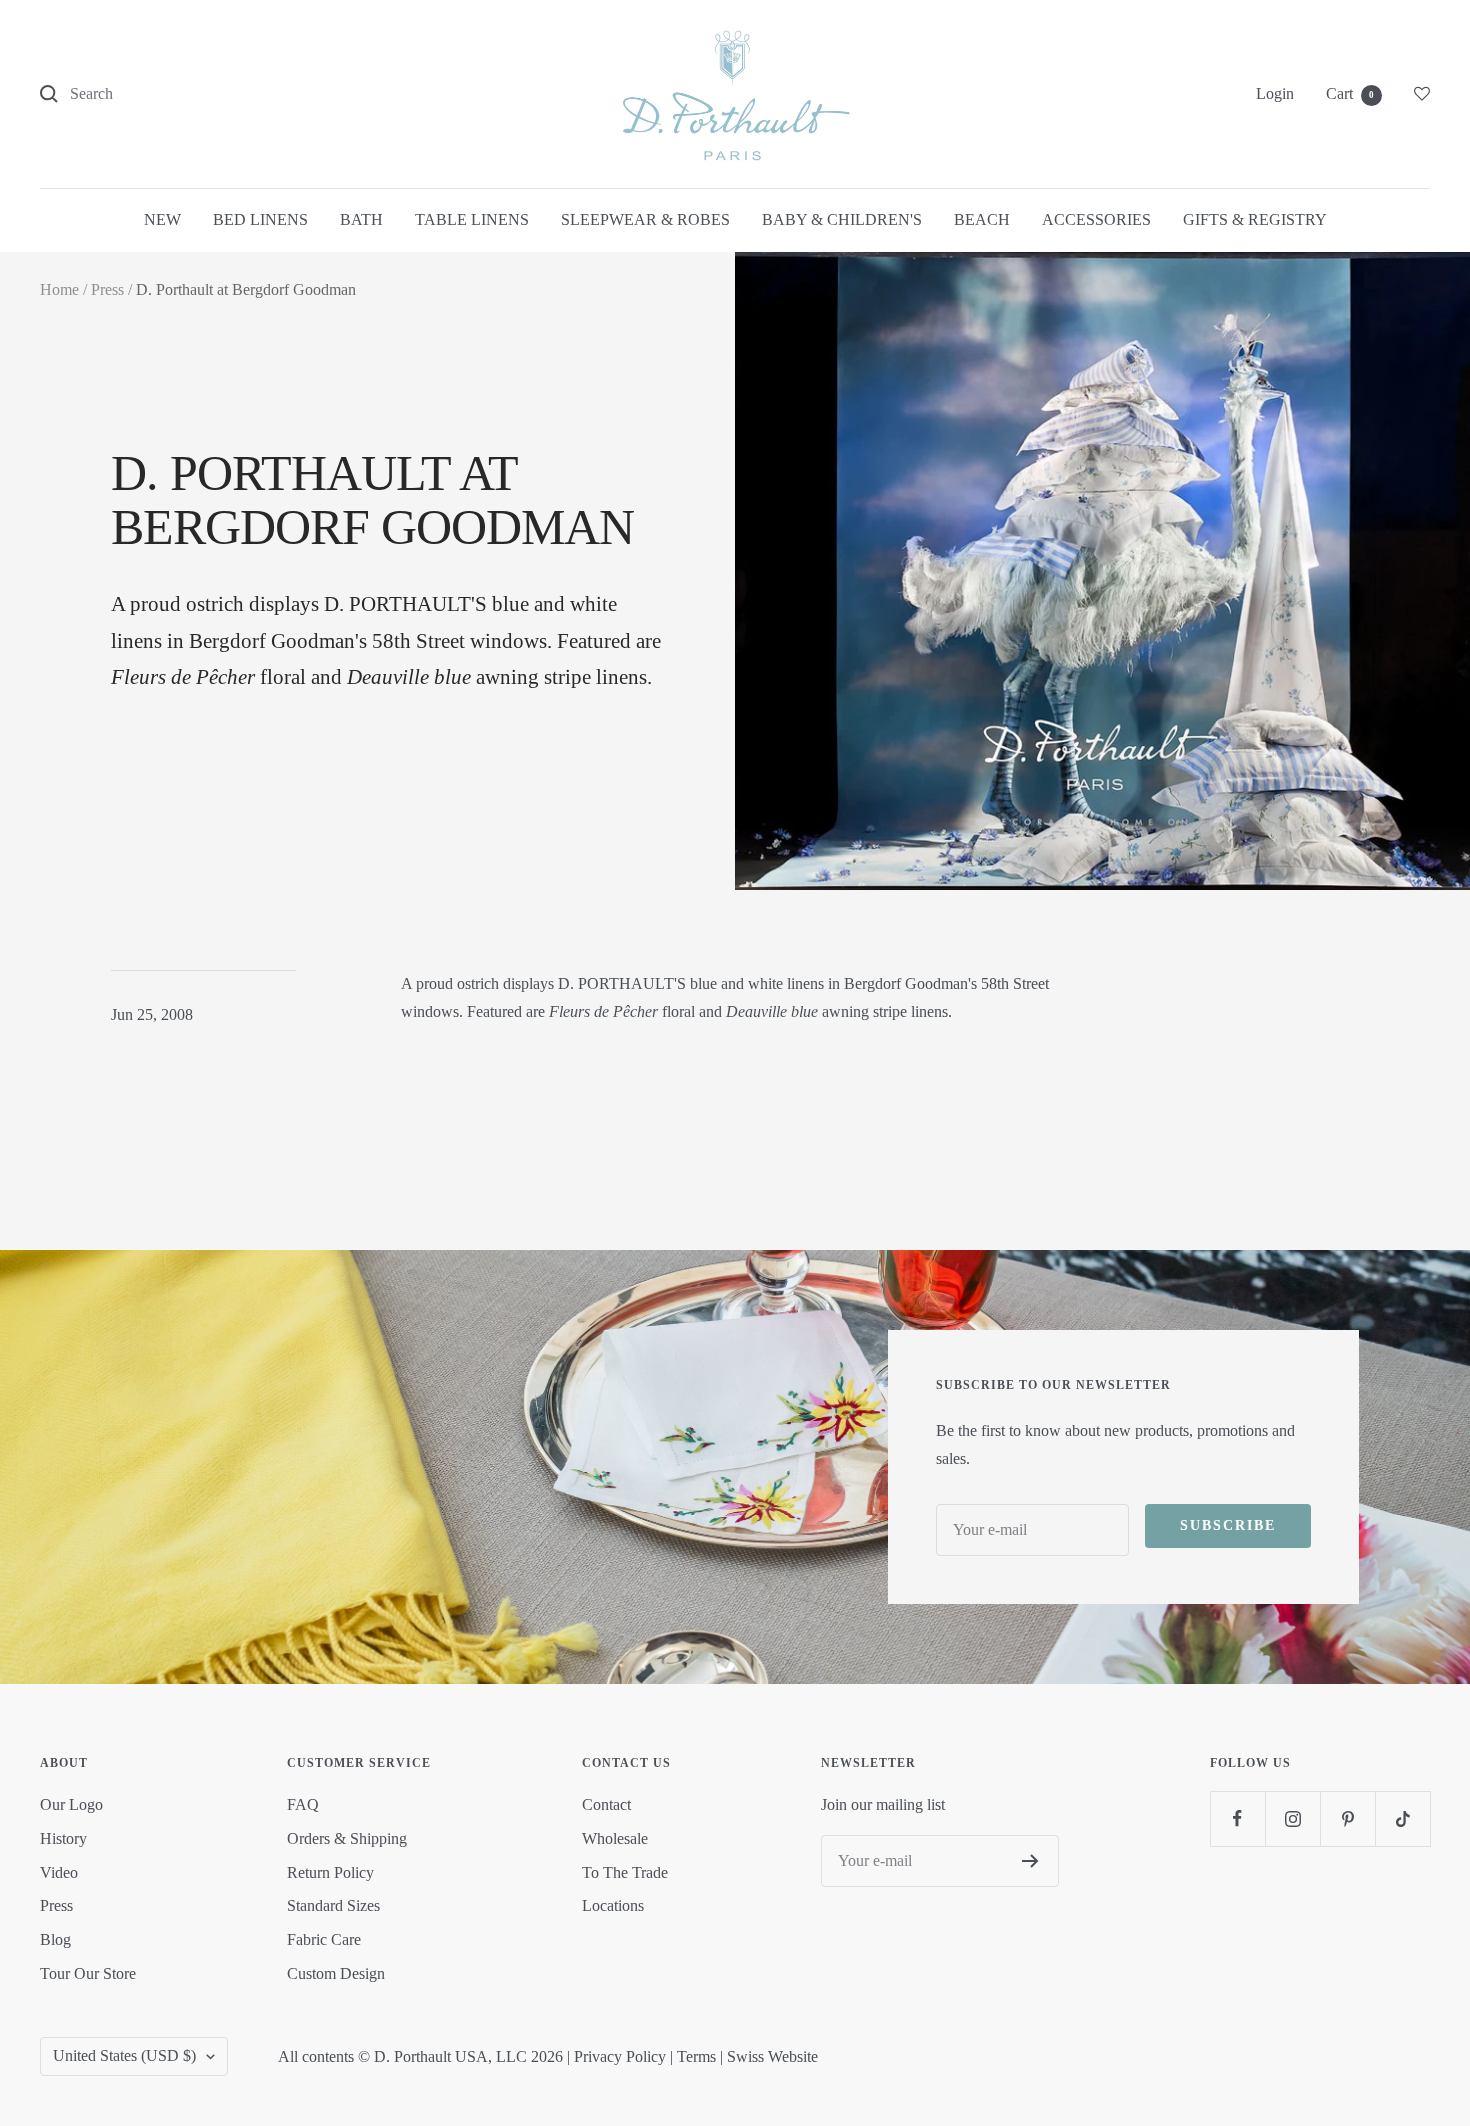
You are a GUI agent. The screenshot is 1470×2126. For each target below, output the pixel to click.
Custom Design (336, 1973)
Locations (613, 1905)
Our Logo (71, 1804)
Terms (696, 2056)
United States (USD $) (124, 2055)
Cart (1350, 93)
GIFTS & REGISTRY (1255, 219)
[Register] (1030, 1861)
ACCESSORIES (1096, 219)
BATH (361, 219)
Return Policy (330, 1872)
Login (1275, 93)
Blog (55, 1939)
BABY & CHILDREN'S (842, 219)
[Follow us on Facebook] (1237, 1818)
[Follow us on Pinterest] (1347, 1818)
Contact (606, 1804)
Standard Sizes (333, 1905)
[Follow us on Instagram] (1292, 1818)
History (63, 1838)
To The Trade (625, 1872)
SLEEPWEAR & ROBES (645, 219)
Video (59, 1872)
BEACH (982, 219)
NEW (162, 219)
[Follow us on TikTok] (1402, 1818)
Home (59, 289)
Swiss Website (772, 2056)
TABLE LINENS (472, 219)
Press (107, 289)
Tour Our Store (88, 1973)
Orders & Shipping (347, 1838)
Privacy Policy (620, 2056)
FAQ (303, 1804)
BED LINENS (260, 219)
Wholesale (615, 1838)
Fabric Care (324, 1939)
